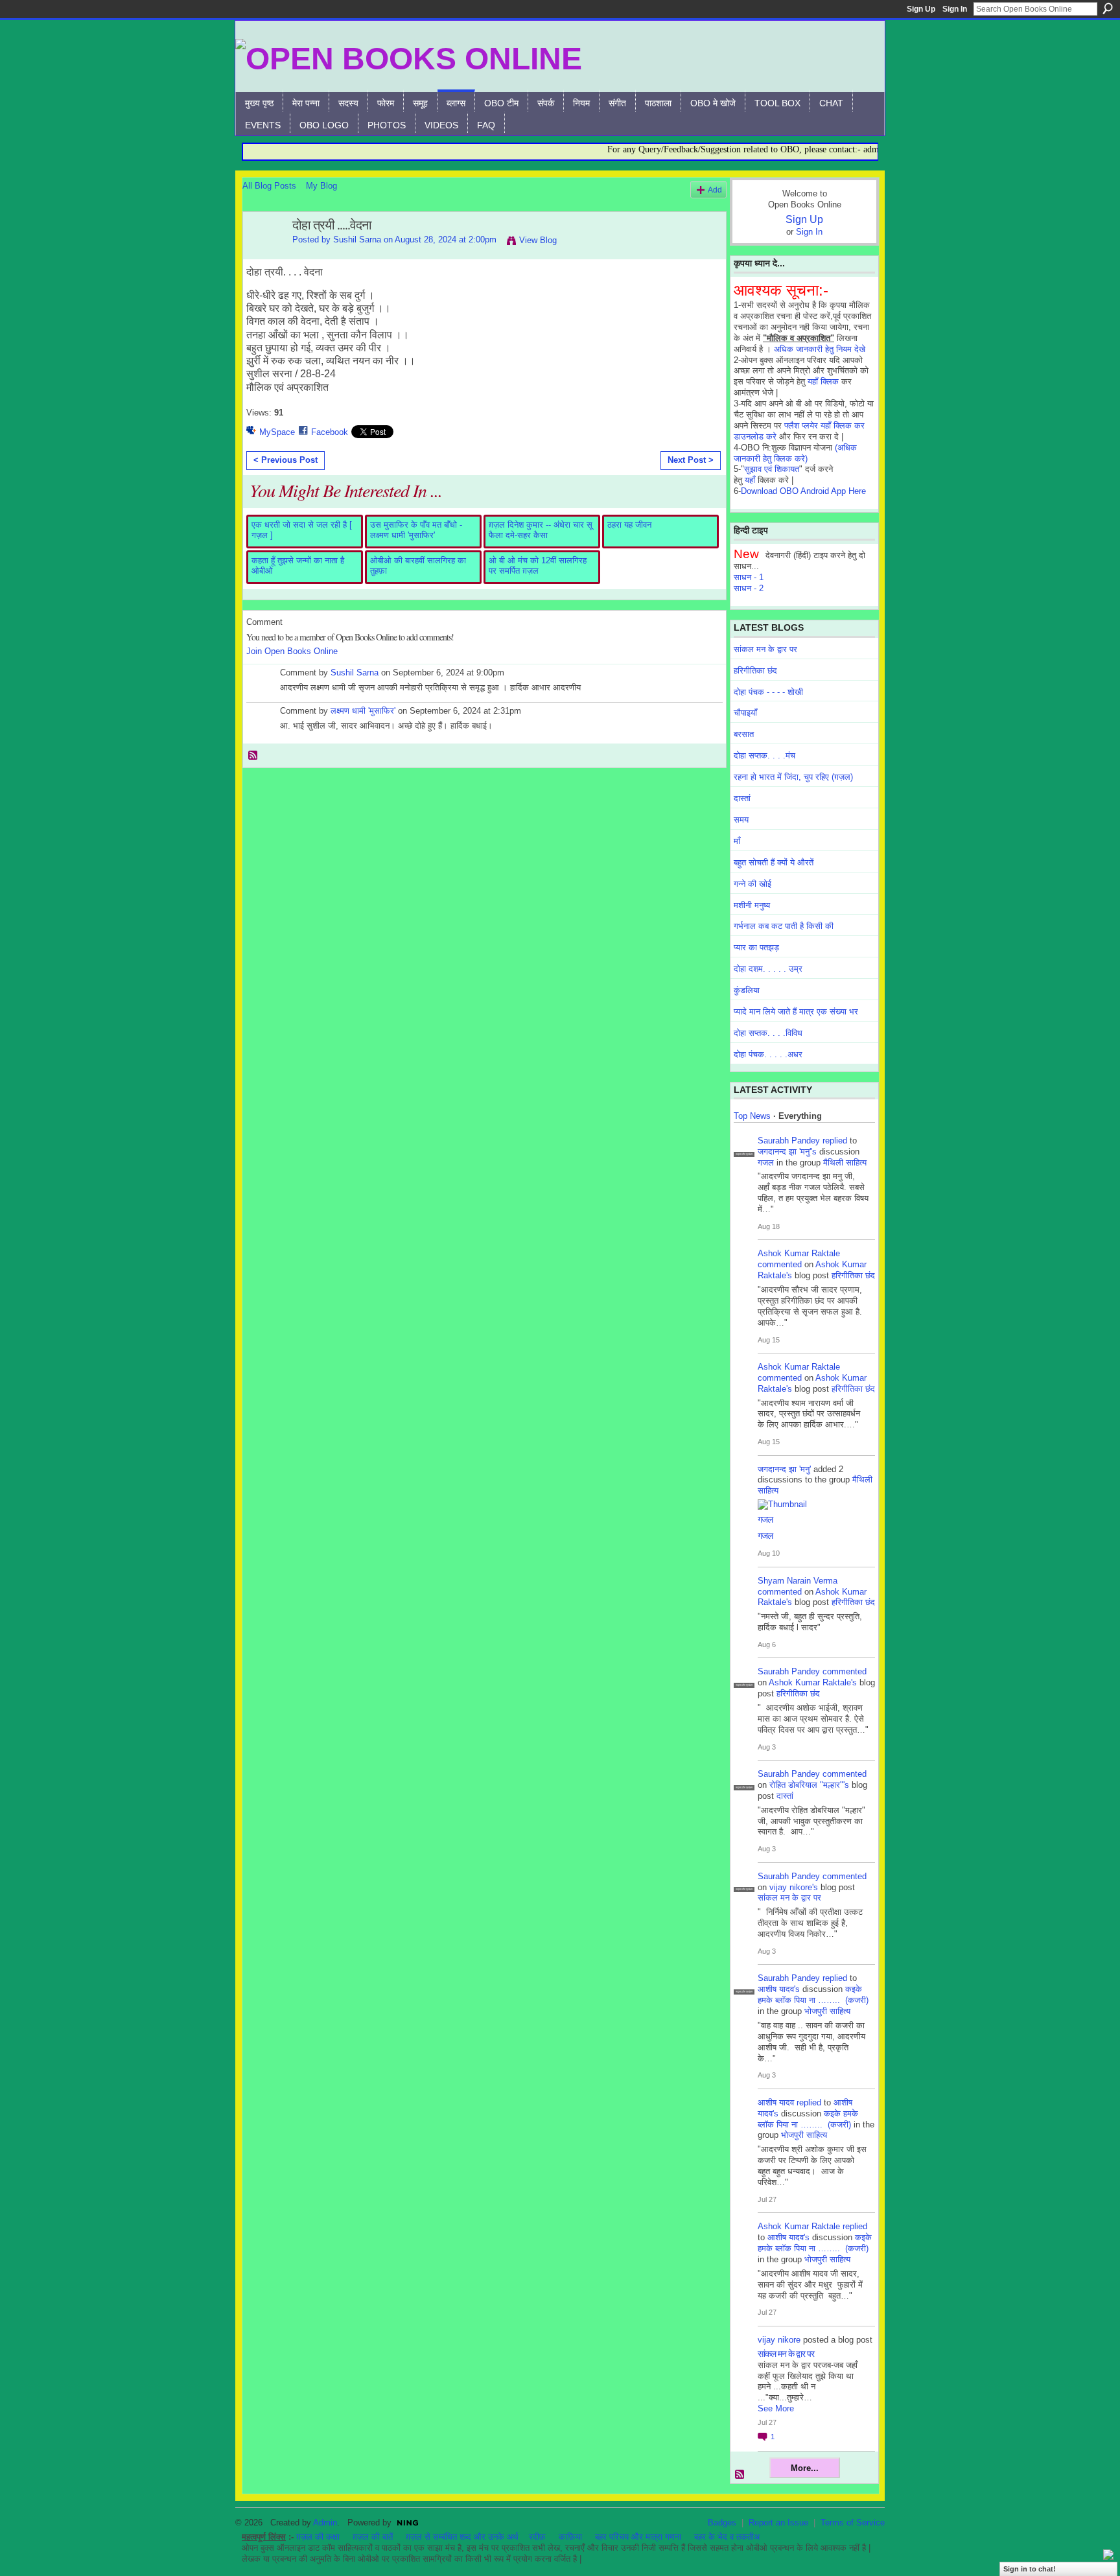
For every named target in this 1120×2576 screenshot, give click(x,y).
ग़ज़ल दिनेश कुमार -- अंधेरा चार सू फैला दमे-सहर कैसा (541, 530)
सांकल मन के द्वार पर (765, 649)
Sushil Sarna (357, 240)
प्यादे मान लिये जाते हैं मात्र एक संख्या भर (796, 1012)
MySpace (277, 432)
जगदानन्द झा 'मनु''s (787, 1152)
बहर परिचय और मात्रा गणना (638, 2537)
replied (835, 1141)
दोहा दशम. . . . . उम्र (768, 969)
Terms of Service (853, 2523)
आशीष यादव (776, 2102)
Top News (752, 1116)
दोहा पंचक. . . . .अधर (768, 1054)
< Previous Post (286, 460)
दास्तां (742, 798)
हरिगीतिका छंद (755, 671)
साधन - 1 (749, 577)
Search (1108, 8)
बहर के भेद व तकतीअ (727, 2537)
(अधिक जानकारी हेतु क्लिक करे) (795, 453)
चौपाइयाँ (745, 713)
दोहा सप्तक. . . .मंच (764, 755)
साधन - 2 (749, 588)
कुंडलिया (747, 990)
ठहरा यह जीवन (629, 525)
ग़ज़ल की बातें (373, 2537)
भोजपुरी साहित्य (827, 2011)
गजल (766, 1163)
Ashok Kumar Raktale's (813, 1682)
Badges (722, 2523)
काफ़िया (570, 2537)
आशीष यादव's (779, 1989)
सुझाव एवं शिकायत (772, 469)
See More (776, 2408)
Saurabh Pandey (789, 1141)
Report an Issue (778, 2523)
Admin (325, 2523)
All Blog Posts (269, 186)
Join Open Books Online (292, 651)
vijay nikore (779, 2340)
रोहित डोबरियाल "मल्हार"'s (809, 1785)
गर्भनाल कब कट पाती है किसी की (784, 926)
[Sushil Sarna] (264, 253)
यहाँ (750, 480)
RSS (253, 756)
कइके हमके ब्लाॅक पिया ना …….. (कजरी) (813, 1995)
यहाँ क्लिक (823, 381)
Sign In (955, 9)
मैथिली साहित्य (845, 1163)
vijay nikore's (794, 1887)
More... (805, 2468)
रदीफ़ (537, 2537)
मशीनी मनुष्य (752, 905)
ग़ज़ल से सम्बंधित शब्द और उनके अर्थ (462, 2537)
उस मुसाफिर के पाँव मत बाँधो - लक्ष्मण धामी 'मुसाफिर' (416, 530)
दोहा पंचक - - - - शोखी (768, 692)
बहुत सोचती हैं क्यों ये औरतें (774, 862)
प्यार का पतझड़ (756, 947)
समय (741, 820)
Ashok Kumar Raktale (799, 1253)
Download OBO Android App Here (803, 491)
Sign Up (921, 9)
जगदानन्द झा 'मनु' (784, 1469)
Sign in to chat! (1030, 2569)
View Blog (538, 240)
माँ (737, 841)
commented (780, 1264)
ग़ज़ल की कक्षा (318, 2537)
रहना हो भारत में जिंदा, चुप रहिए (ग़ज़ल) (793, 777)
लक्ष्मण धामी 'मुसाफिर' (363, 711)
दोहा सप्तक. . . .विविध (768, 1033)
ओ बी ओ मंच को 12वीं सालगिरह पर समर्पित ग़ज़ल (538, 566)
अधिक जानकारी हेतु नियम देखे (820, 349)
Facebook (330, 432)
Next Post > (691, 460)
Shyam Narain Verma (798, 1581)
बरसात (744, 734)
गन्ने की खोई (752, 884)
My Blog (321, 186)
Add (715, 190)
